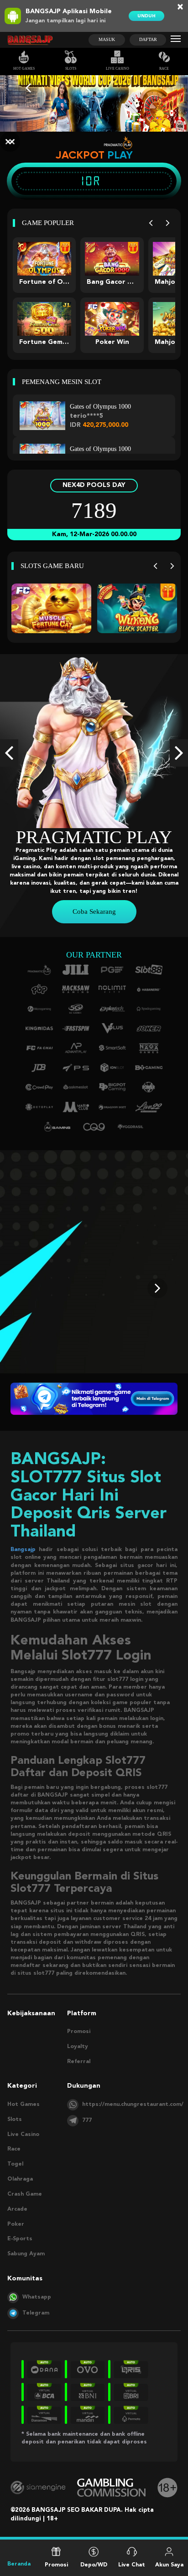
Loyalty (78, 2047)
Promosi (79, 2032)
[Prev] (151, 223)
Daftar (148, 39)
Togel (15, 2164)
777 (87, 2120)
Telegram (36, 2313)
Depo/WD (94, 2563)
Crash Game (25, 2194)
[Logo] (30, 40)
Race (164, 69)
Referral (79, 2062)
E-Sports (20, 2239)
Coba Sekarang (94, 912)
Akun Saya (169, 2563)
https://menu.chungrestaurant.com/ (133, 2105)
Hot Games (24, 69)
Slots (71, 69)
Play (120, 155)
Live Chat (132, 2563)
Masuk (107, 39)
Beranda (19, 2565)
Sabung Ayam (26, 2254)
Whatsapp (37, 2297)
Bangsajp (23, 1550)
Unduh (146, 16)
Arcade (17, 2209)
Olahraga (20, 2179)
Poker (16, 2224)
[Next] (168, 223)
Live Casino (117, 69)
